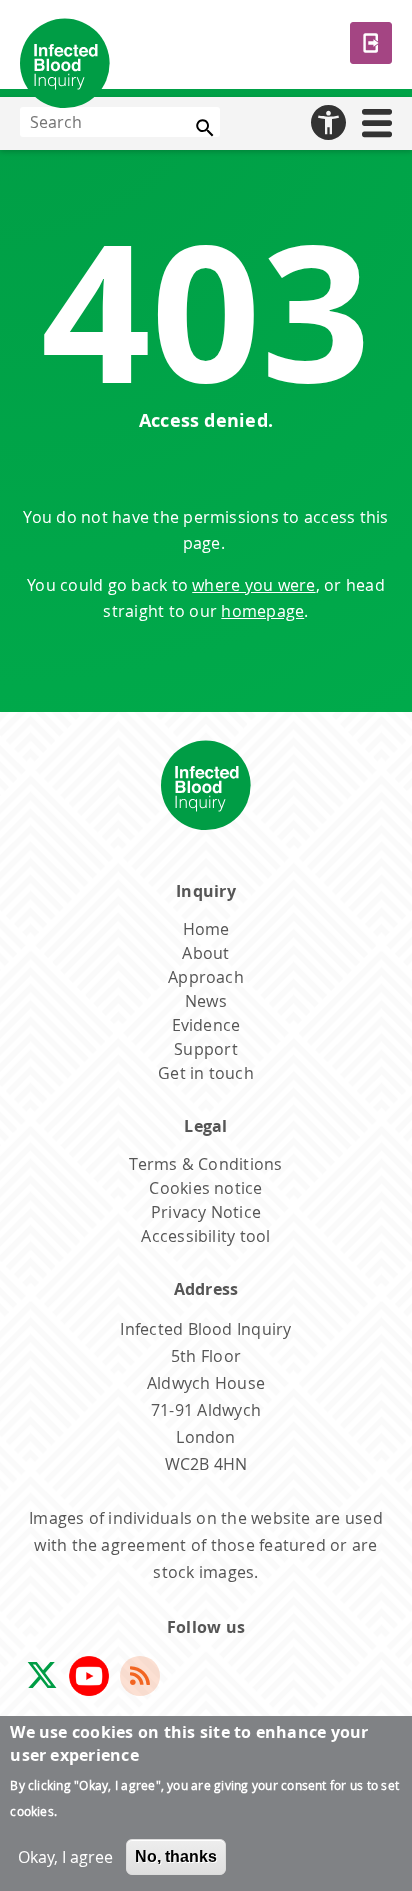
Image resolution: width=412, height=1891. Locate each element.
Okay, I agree (65, 1857)
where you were (253, 585)
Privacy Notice (206, 1212)
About (205, 953)
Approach (206, 977)
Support (206, 1049)
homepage (262, 611)
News (206, 1001)
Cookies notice (205, 1188)
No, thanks (176, 1856)
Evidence (206, 1025)
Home (206, 929)
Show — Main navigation (389, 119)
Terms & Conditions (205, 1164)
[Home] (65, 67)
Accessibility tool (205, 1236)
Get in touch (206, 1073)
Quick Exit (371, 43)
